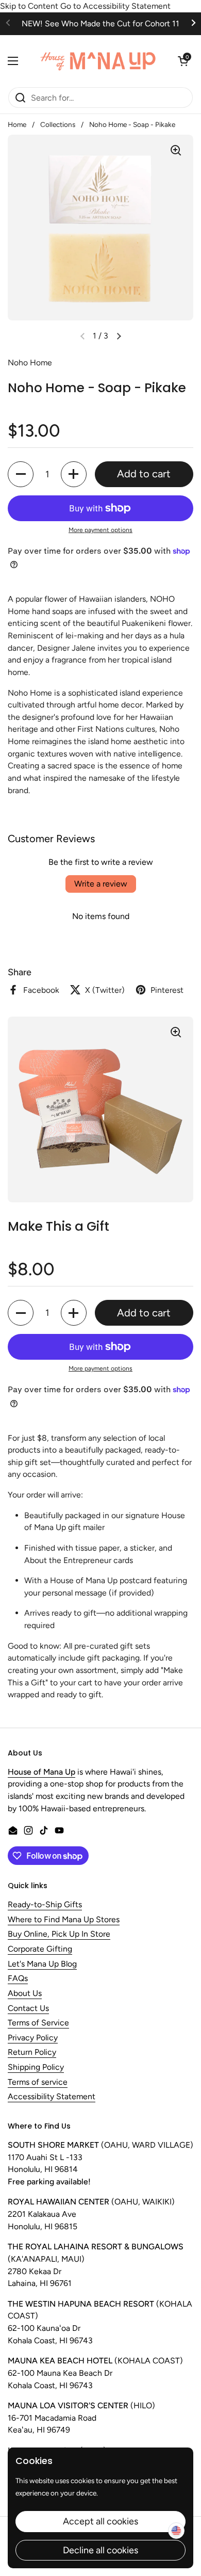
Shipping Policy (36, 2067)
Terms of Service (38, 2023)
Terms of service (38, 2082)
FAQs (18, 1979)
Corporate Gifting (40, 1949)
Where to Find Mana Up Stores (64, 1920)
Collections (58, 124)
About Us (25, 1994)
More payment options (100, 530)
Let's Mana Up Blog (42, 1964)
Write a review (101, 884)
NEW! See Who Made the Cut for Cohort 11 (100, 23)
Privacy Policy (33, 2038)
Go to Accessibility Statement (115, 6)
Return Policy (32, 2052)
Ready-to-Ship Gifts (45, 1905)
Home (17, 124)
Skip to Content (29, 6)
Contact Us (28, 2009)
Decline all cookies (100, 2550)
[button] (183, 61)
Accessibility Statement (52, 2097)
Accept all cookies (100, 2521)
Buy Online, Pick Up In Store (59, 1934)
